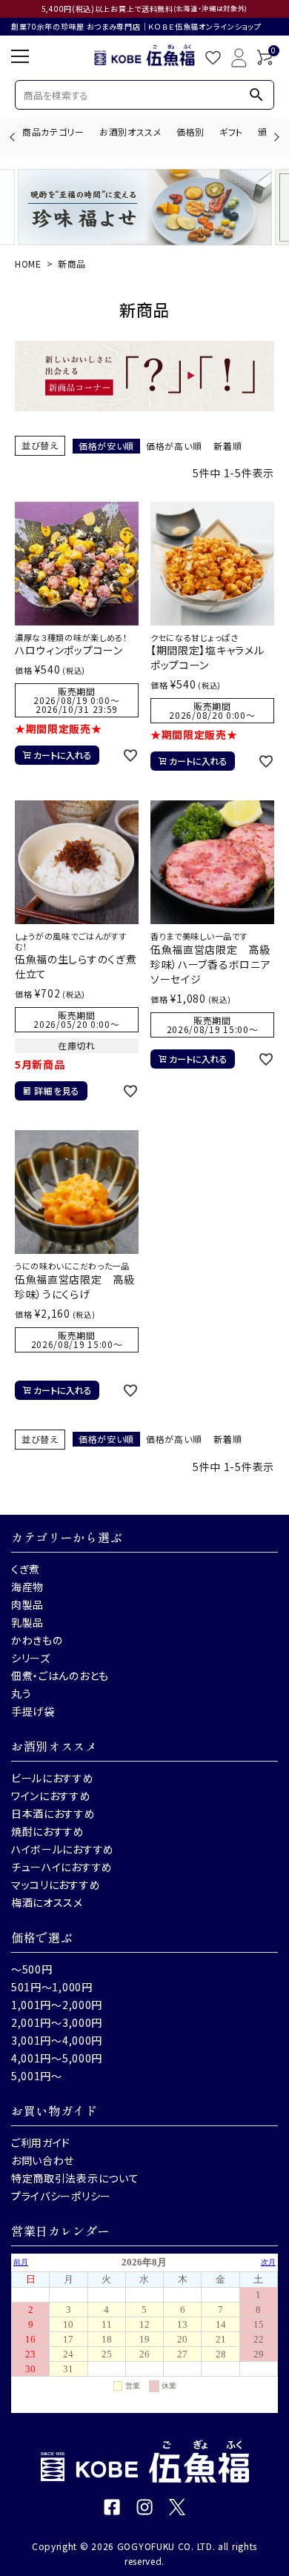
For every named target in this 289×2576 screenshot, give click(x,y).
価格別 (190, 132)
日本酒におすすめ (53, 1813)
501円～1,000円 (52, 1987)
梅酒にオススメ (47, 1902)
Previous (14, 137)
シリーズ (31, 1658)
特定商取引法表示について (75, 2178)
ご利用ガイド (41, 2142)
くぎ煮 (26, 1569)
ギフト (231, 132)
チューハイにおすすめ (62, 1867)
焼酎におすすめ (48, 1831)
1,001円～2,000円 (57, 2005)
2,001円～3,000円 (57, 2022)
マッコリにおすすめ (56, 1885)
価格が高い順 (174, 446)
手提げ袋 (33, 1711)
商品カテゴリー (53, 132)
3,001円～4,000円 (57, 2040)
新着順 (227, 446)
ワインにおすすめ (51, 1796)
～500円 (32, 1969)
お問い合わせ (43, 2160)
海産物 (27, 1587)
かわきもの (37, 1640)
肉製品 (27, 1604)
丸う (21, 1693)
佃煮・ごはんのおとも (60, 1676)
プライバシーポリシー (61, 2196)
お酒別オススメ (130, 132)
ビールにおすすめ (53, 1778)
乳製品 (27, 1622)
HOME (28, 263)
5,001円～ (37, 2076)
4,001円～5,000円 (57, 2058)
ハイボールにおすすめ (63, 1849)
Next (275, 137)
